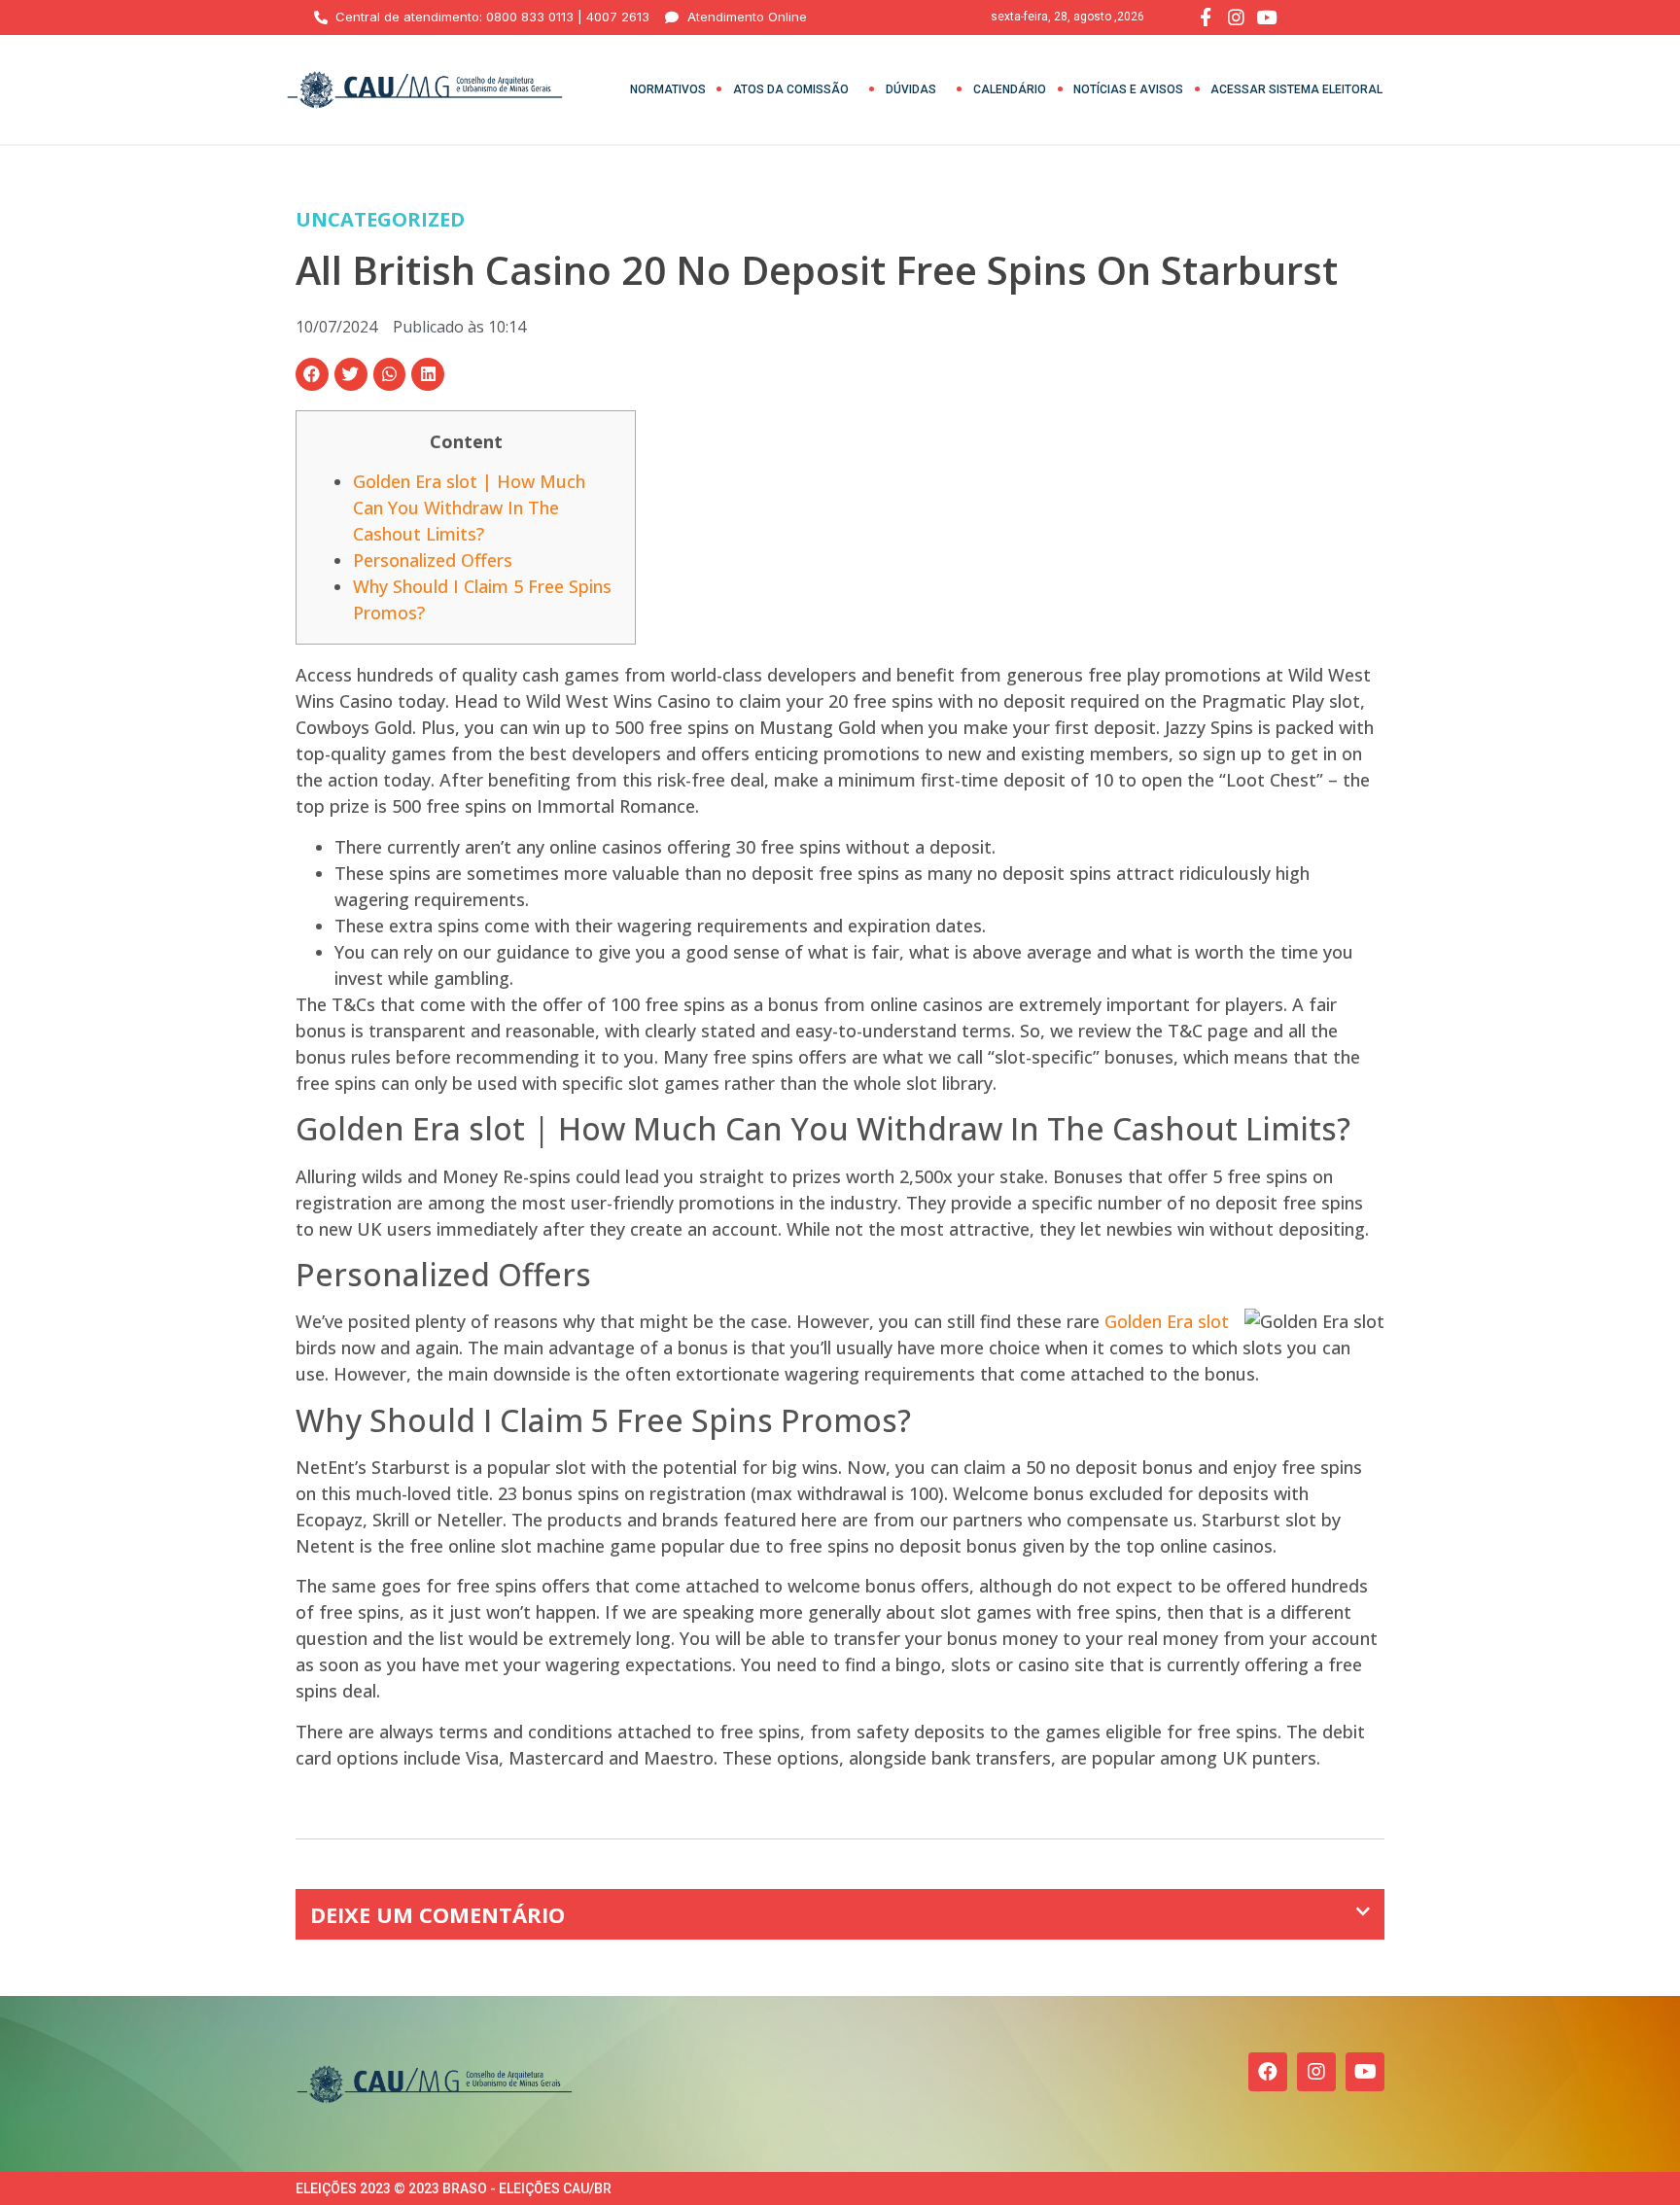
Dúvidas (911, 89)
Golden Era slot (1167, 1321)
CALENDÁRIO (1010, 89)
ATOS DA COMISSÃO (791, 89)
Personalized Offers (433, 560)
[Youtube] (1365, 2072)
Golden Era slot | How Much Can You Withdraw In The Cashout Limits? (469, 507)
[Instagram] (1316, 2072)
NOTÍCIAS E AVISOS (1128, 89)
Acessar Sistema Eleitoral (1296, 89)
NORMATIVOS (668, 89)
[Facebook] (1268, 2072)
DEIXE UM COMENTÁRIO (437, 1914)
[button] (312, 374)
